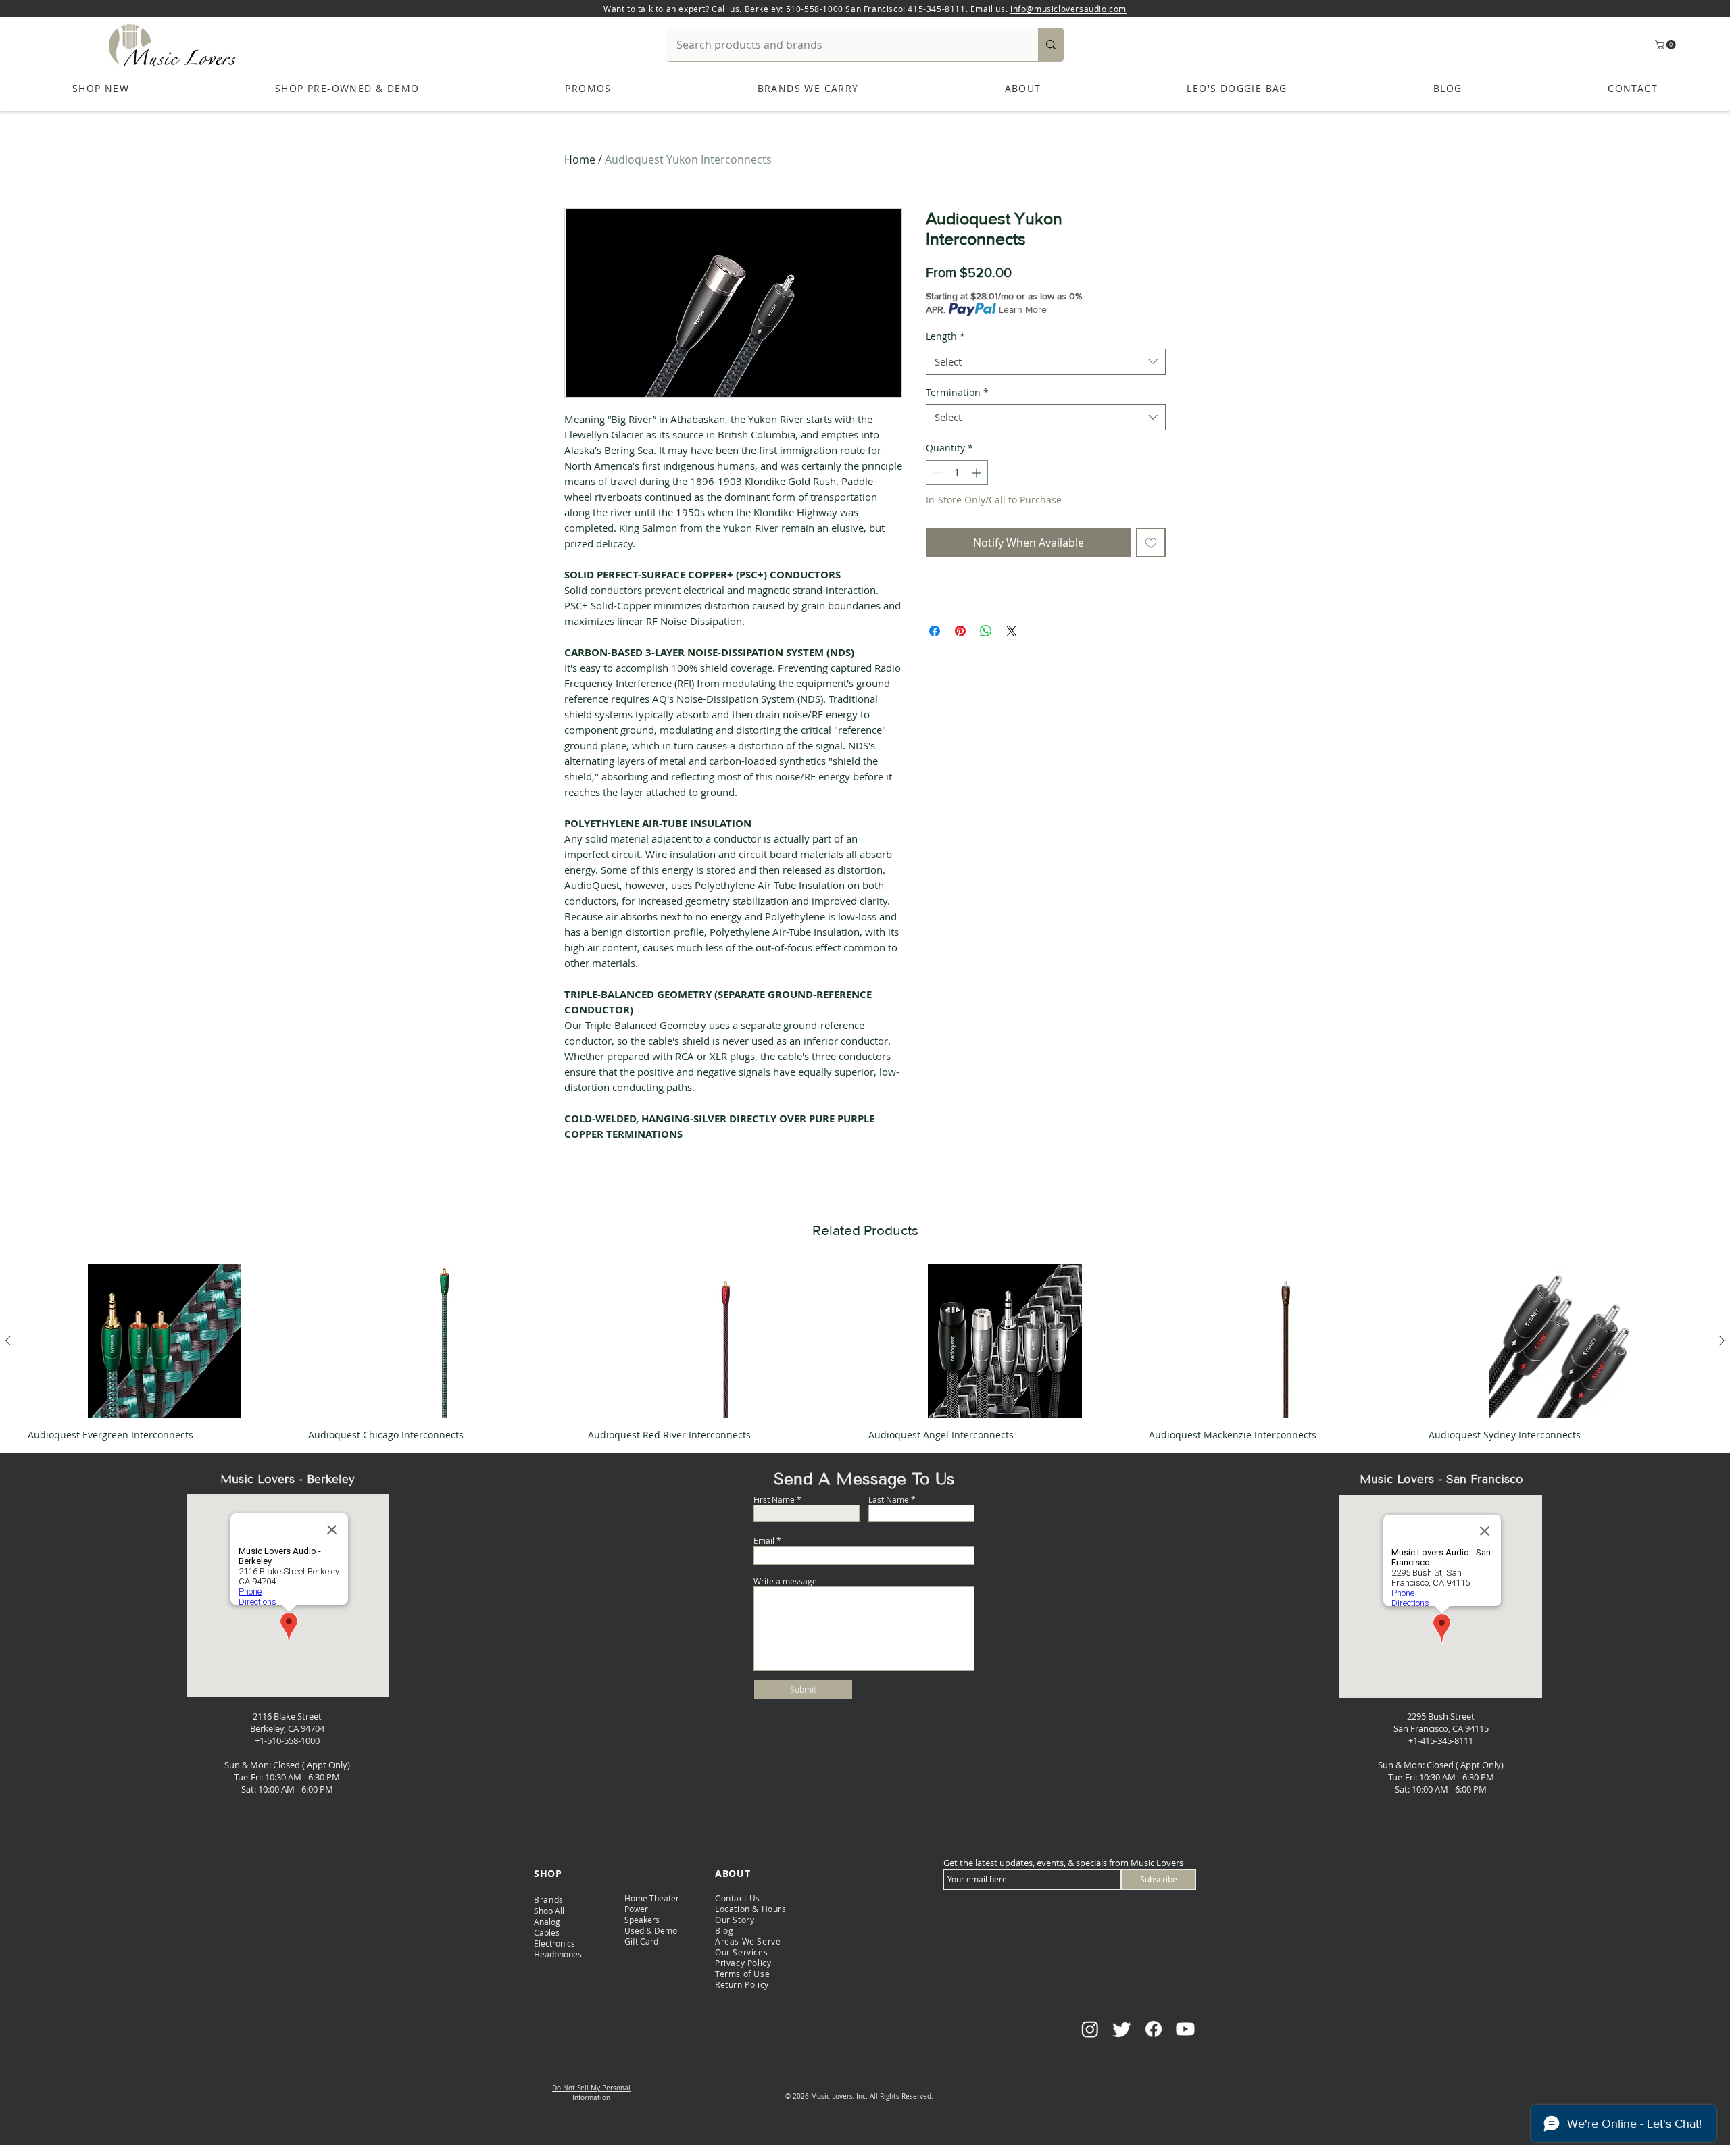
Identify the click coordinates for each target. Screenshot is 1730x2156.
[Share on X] (1012, 631)
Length (945, 336)
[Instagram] (1090, 2029)
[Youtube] (1185, 2029)
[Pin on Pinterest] (960, 631)
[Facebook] (1154, 2029)
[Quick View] (165, 1341)
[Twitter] (1122, 2029)
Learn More (1023, 309)
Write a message (785, 1581)
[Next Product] (1722, 1340)
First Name (774, 1499)
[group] (865, 1352)
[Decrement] (936, 473)
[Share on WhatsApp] (986, 631)
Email (764, 1540)
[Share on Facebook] (935, 631)
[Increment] (978, 473)
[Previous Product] (8, 1340)
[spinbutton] (957, 473)
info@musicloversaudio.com (1068, 9)
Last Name (889, 1499)
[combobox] (1046, 362)
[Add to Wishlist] (1151, 543)
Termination (957, 392)
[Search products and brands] (1051, 45)
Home (580, 159)
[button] (1666, 45)
